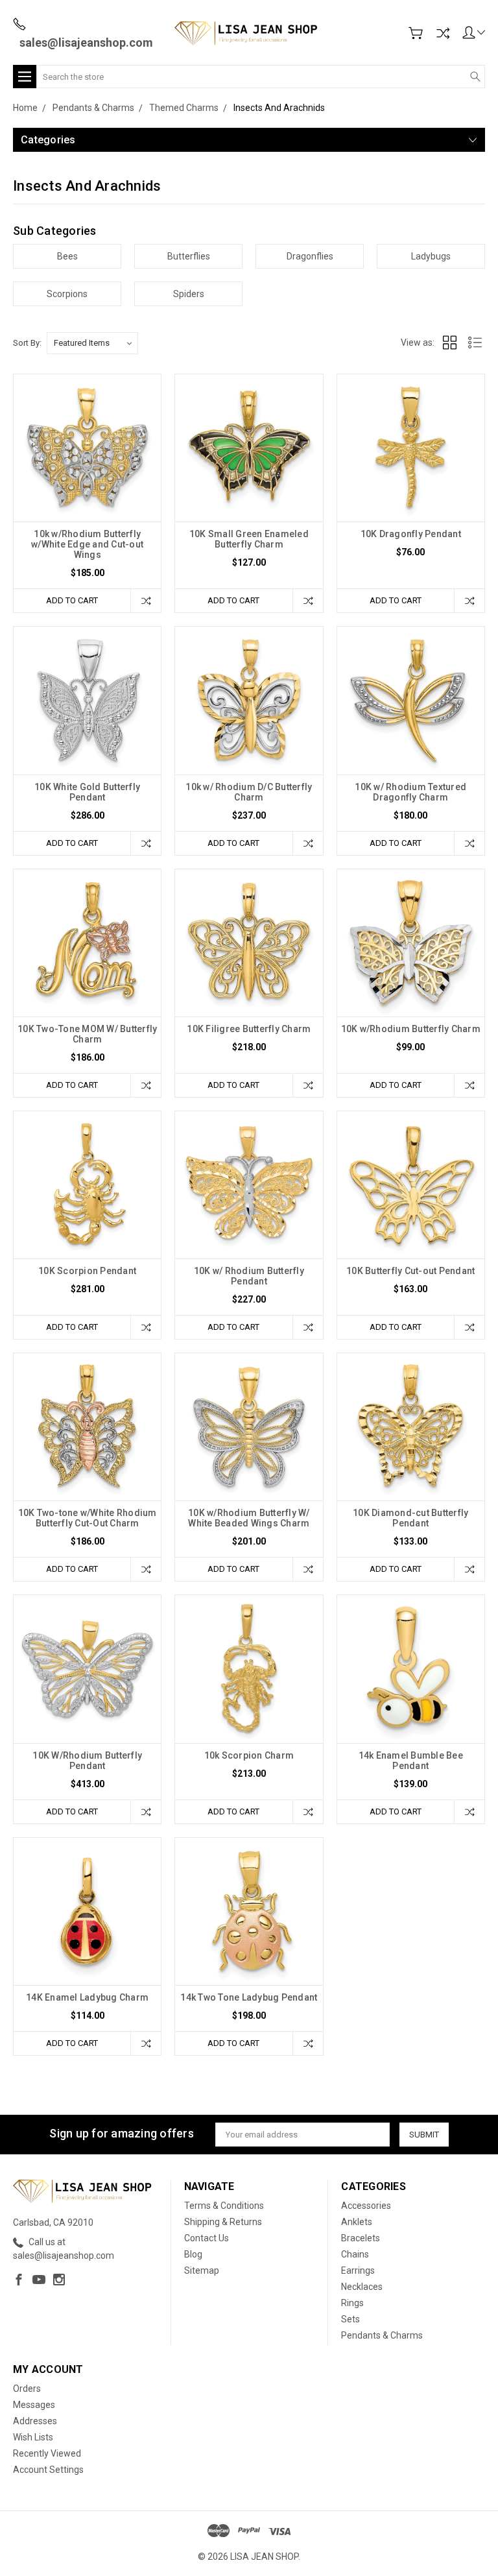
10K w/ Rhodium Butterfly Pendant (249, 1276)
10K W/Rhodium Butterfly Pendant (87, 1761)
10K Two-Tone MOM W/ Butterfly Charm (87, 1034)
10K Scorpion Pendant (87, 1271)
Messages (34, 2405)
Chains (355, 2254)
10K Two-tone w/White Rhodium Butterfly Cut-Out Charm (88, 1518)
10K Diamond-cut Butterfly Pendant (410, 1518)
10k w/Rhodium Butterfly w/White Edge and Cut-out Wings (87, 544)
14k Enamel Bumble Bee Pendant (411, 1761)
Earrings (358, 2270)
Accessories (366, 2206)
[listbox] (92, 343)
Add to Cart (72, 600)
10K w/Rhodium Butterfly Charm (411, 1029)
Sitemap (202, 2270)
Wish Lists (33, 2437)
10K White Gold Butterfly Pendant (87, 792)
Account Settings (48, 2470)
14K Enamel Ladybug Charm (87, 1997)
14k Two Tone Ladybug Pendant (249, 1997)
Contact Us (207, 2238)
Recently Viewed (47, 2453)
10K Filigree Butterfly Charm (249, 1029)
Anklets (357, 2222)
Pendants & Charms (382, 2335)
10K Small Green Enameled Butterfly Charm (249, 539)
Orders (27, 2389)
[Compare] (443, 33)
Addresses (35, 2421)
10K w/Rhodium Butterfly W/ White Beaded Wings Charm (249, 1518)
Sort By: (27, 343)
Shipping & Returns (223, 2222)
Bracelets (361, 2238)
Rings (352, 2303)
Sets (350, 2319)
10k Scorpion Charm (249, 1755)
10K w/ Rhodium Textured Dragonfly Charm (410, 792)
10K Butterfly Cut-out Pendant (410, 1271)
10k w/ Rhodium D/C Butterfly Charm (249, 792)
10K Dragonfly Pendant (411, 534)
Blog (193, 2254)
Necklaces (362, 2287)
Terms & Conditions (224, 2206)
